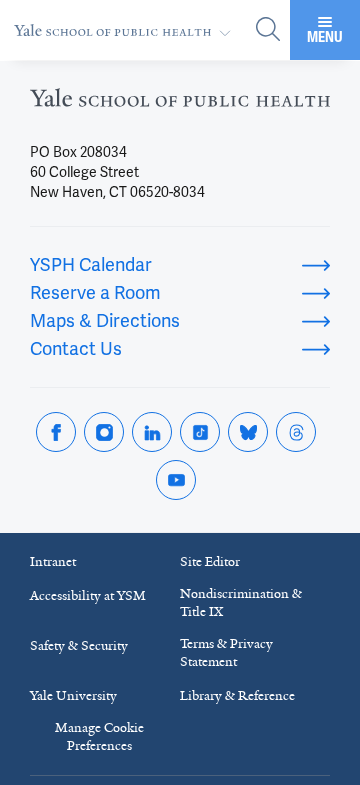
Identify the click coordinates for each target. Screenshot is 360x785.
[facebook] (56, 432)
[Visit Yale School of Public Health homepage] (180, 103)
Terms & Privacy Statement (226, 652)
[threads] (296, 432)
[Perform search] (268, 30)
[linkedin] (152, 432)
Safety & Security (79, 645)
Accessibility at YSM (88, 595)
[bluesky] (248, 432)
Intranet (53, 561)
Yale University (73, 695)
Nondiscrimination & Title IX (241, 602)
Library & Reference (237, 695)
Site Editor (210, 561)
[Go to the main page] (126, 30)
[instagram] (104, 432)
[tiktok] (200, 432)
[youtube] (176, 480)
